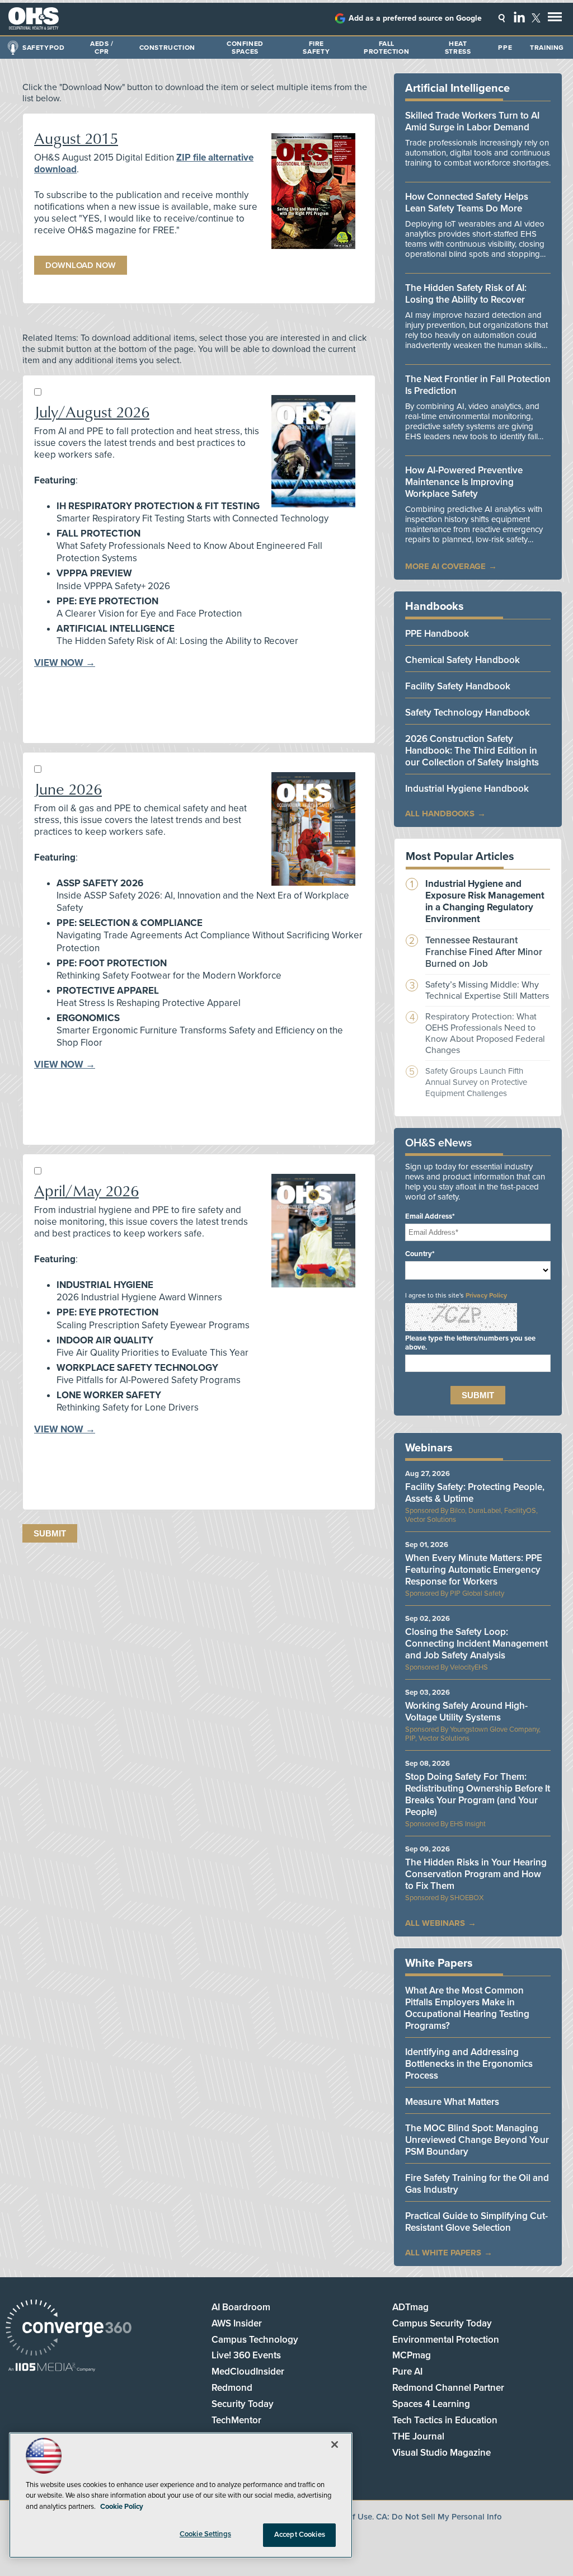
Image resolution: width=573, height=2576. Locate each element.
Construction (167, 48)
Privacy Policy (486, 1295)
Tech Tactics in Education (445, 2420)
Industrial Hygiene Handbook (467, 789)
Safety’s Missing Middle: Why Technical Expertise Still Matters (487, 990)
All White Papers (443, 2253)
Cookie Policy (122, 2507)
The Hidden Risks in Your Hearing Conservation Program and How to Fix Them (476, 1874)
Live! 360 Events (246, 2355)
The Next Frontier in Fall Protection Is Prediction (478, 385)
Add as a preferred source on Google (415, 18)
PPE (505, 48)
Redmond (232, 2388)
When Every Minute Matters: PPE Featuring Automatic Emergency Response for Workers (474, 1570)
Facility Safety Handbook (458, 686)
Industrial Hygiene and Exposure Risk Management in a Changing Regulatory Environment (485, 901)
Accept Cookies (300, 2535)
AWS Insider (237, 2323)
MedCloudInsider (248, 2371)
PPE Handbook (437, 634)
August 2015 (76, 138)
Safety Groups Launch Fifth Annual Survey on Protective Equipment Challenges (476, 1082)
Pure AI (407, 2371)
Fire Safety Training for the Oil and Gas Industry (477, 2184)
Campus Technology (255, 2340)
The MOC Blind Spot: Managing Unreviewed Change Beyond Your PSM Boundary (477, 2140)
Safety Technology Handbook (468, 713)
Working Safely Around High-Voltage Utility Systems (466, 1712)
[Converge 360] (69, 2329)
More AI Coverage (445, 566)
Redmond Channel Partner (448, 2388)
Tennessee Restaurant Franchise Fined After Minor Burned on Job (484, 952)
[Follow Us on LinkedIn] (519, 17)
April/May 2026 (86, 1190)
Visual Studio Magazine (442, 2453)
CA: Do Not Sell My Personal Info (439, 2517)
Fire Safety (316, 48)
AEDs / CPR (102, 48)
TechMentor (236, 2420)
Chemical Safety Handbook (462, 660)
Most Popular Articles (460, 857)
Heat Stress (458, 48)
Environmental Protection (446, 2340)
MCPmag (412, 2355)
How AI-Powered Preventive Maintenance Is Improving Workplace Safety (464, 482)
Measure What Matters (452, 2102)
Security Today (243, 2404)
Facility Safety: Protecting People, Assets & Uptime (475, 1493)
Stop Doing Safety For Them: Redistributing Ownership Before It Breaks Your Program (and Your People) (478, 1794)
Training (547, 48)
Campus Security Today (442, 2323)
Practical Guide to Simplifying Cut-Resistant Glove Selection (476, 2222)
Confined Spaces (245, 48)
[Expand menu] (555, 19)
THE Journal (418, 2436)
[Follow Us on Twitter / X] (536, 18)
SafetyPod (43, 48)
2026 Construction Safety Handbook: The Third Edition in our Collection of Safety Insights (472, 751)
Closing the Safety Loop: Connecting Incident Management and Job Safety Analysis (476, 1644)
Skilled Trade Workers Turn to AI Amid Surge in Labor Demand (472, 121)
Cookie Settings (205, 2534)
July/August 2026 (92, 412)
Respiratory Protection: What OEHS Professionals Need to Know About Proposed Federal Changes (485, 1033)
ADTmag (410, 2307)
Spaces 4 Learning (431, 2404)
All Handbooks (440, 814)
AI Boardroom (241, 2307)
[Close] (335, 2445)
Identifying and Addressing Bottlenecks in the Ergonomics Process (469, 2064)
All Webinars (435, 1923)
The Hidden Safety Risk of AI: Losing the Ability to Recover (466, 294)
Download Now (81, 265)
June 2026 (68, 789)
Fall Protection (386, 48)
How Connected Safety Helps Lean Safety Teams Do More (467, 203)
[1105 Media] (52, 2368)
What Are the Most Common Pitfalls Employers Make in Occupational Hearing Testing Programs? (467, 2008)
